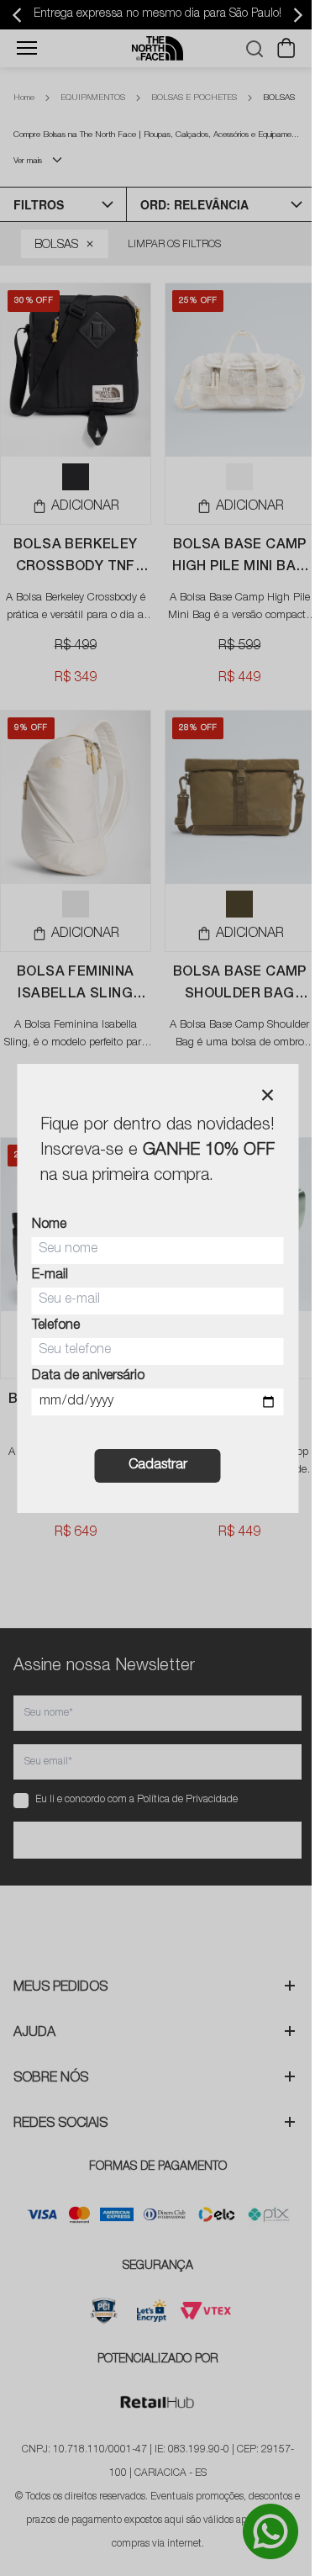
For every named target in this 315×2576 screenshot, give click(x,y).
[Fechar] (267, 1095)
